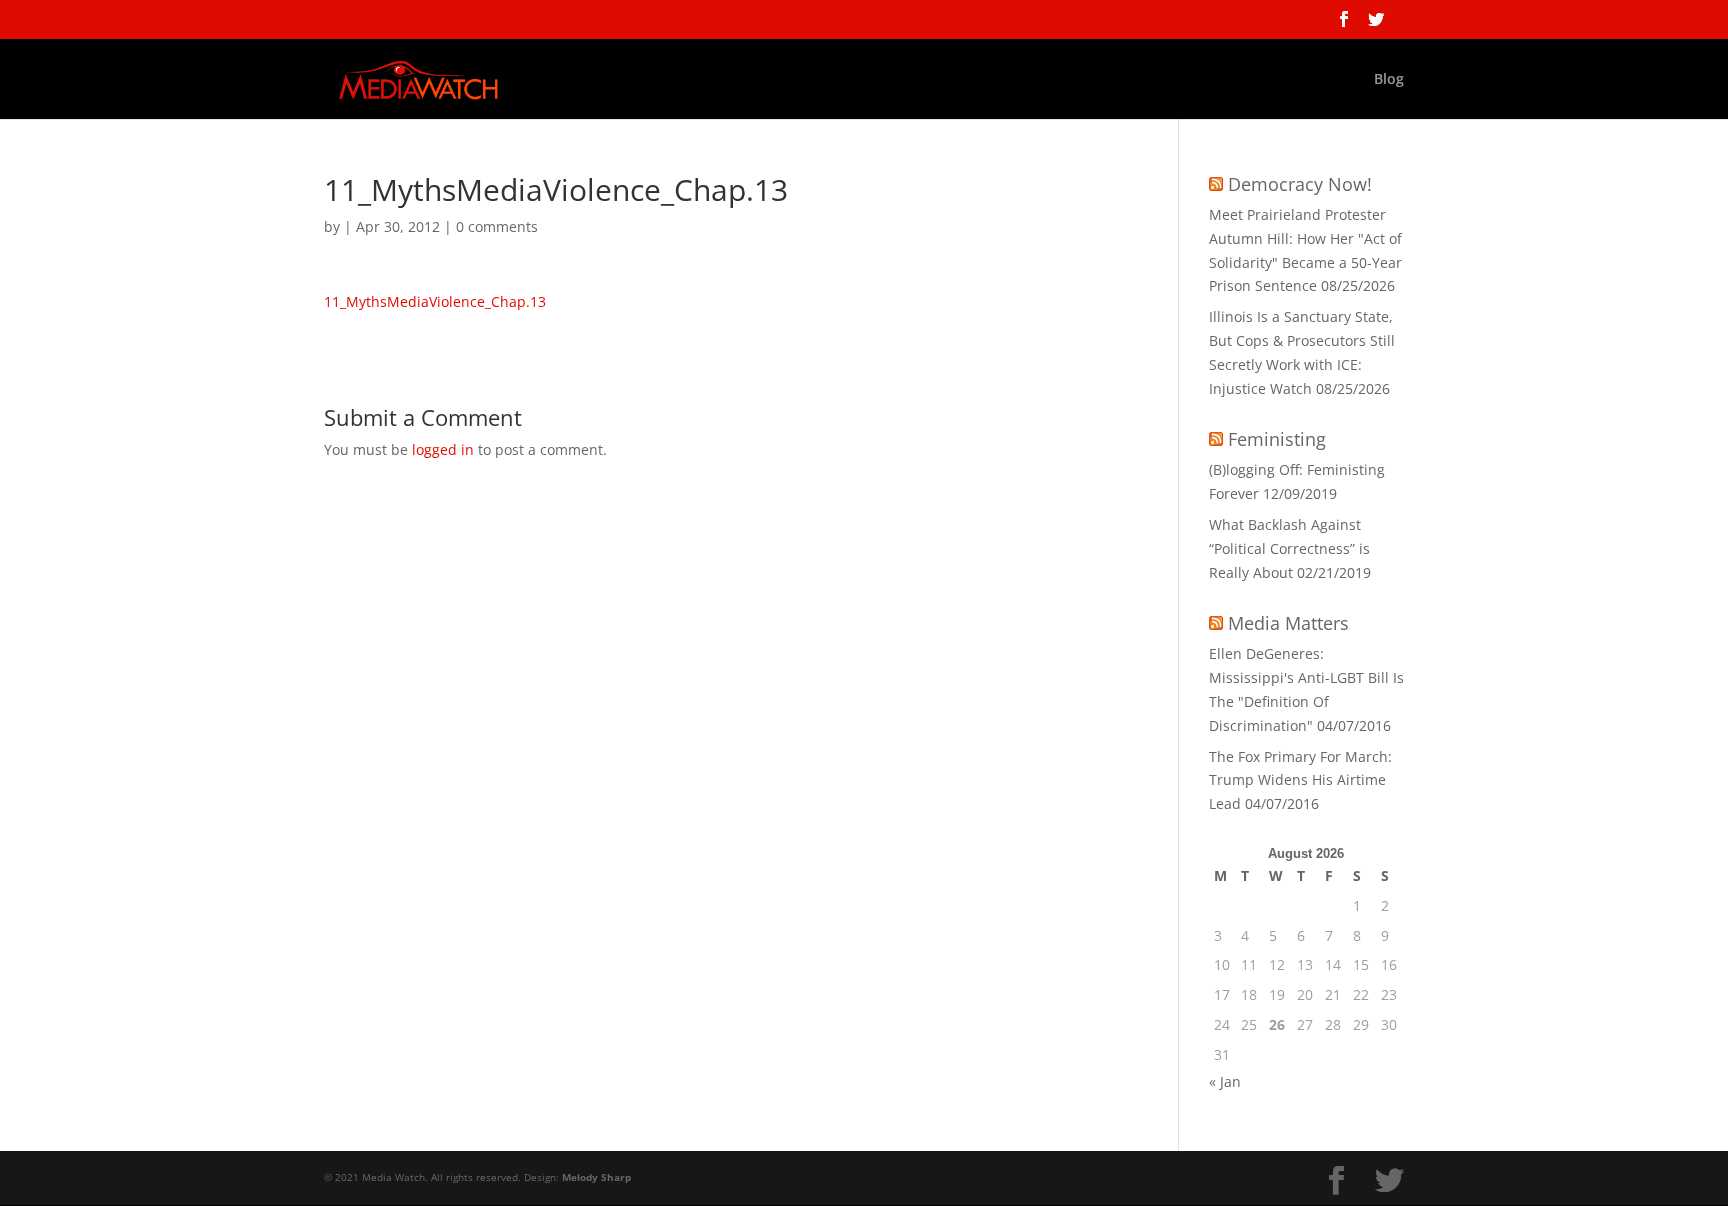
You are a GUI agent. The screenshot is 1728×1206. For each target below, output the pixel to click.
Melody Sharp (596, 1177)
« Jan (1225, 1081)
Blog (1389, 80)
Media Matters (1288, 623)
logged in (443, 449)
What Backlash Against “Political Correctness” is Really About (1289, 548)
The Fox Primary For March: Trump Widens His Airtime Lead (1300, 780)
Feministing (1277, 439)
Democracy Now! (1300, 184)
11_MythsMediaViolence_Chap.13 (435, 301)
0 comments (497, 226)
